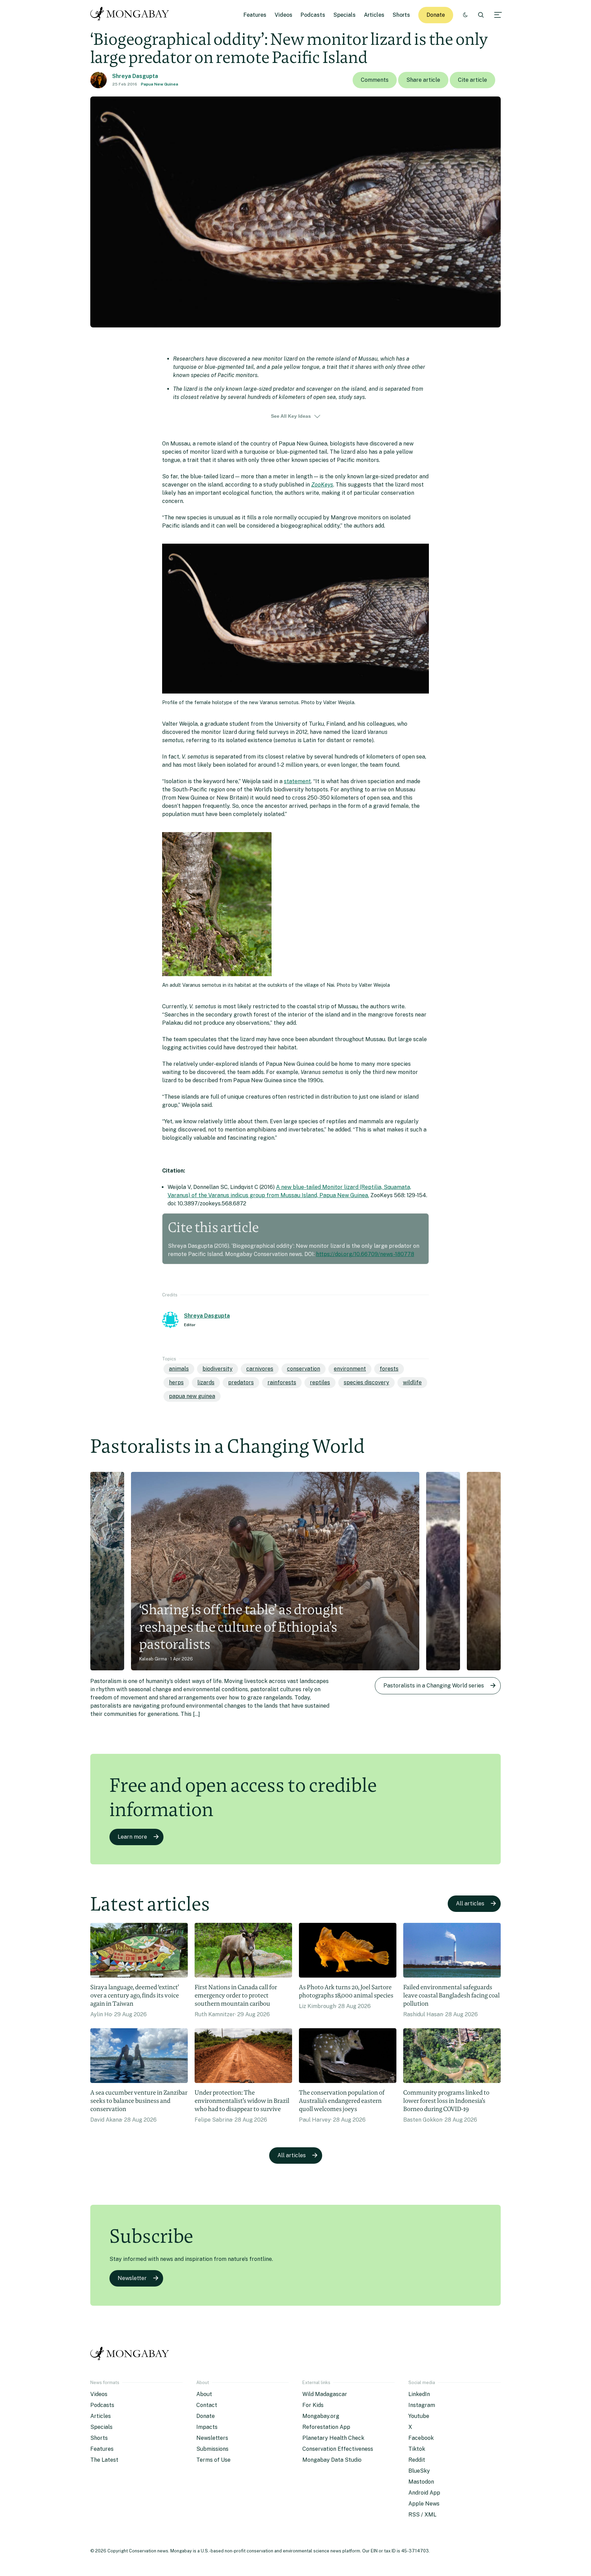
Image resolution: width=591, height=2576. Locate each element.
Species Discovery (366, 1382)
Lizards (206, 1382)
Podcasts (313, 15)
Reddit (417, 2460)
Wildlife (412, 1382)
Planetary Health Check (333, 2438)
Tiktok (417, 2449)
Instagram (422, 2405)
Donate (436, 15)
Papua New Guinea (160, 84)
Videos (284, 15)
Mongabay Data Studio (332, 2460)
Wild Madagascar (325, 2394)
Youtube (419, 2416)
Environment (350, 1369)
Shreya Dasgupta (135, 76)
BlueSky (419, 2471)
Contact (207, 2405)
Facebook (421, 2438)
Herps (176, 1382)
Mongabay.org (321, 2416)
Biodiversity (218, 1369)
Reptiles (320, 1382)
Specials (345, 15)
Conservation (304, 1369)
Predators (241, 1382)
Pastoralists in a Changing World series (434, 1686)
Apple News (424, 2504)
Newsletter (132, 2278)
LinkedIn (419, 2394)
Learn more (132, 1837)
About (204, 2394)
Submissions (212, 2449)
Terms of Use (213, 2460)
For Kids (313, 2405)
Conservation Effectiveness (338, 2449)
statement (297, 781)
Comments (375, 80)
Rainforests (282, 1382)
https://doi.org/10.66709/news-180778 (365, 1254)
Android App (424, 2493)
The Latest (104, 2460)
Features (255, 15)
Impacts (207, 2427)
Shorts (401, 15)
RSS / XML (422, 2515)
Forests (389, 1369)
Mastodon (421, 2482)
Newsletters (212, 2438)
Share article (423, 80)
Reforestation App (326, 2427)
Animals (179, 1369)
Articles (374, 15)
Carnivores (260, 1369)
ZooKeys (322, 485)
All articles (470, 1904)
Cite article (472, 80)
